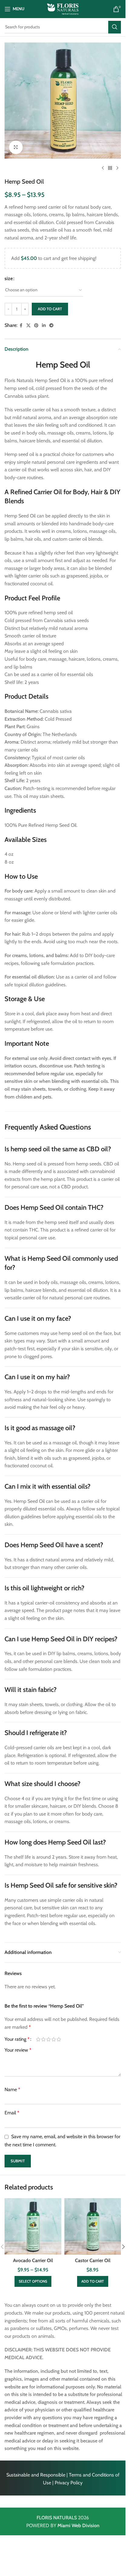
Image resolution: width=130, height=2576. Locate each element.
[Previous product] (103, 168)
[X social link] (28, 326)
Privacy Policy (69, 2483)
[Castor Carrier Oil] (93, 2227)
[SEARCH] (115, 27)
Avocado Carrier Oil (33, 2260)
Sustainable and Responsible (36, 2475)
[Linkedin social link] (44, 326)
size (9, 278)
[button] (93, 2281)
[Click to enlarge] (16, 147)
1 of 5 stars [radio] (38, 2039)
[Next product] (117, 168)
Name (12, 2089)
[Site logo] (63, 9)
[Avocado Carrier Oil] (33, 2227)
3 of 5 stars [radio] (49, 2039)
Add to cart (50, 309)
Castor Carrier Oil (93, 2260)
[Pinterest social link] (36, 326)
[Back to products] (110, 168)
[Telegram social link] (51, 326)
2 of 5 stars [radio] (43, 2039)
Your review (18, 2050)
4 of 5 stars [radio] (54, 2039)
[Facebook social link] (21, 326)
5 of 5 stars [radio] (59, 2039)
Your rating (17, 2039)
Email (12, 2113)
